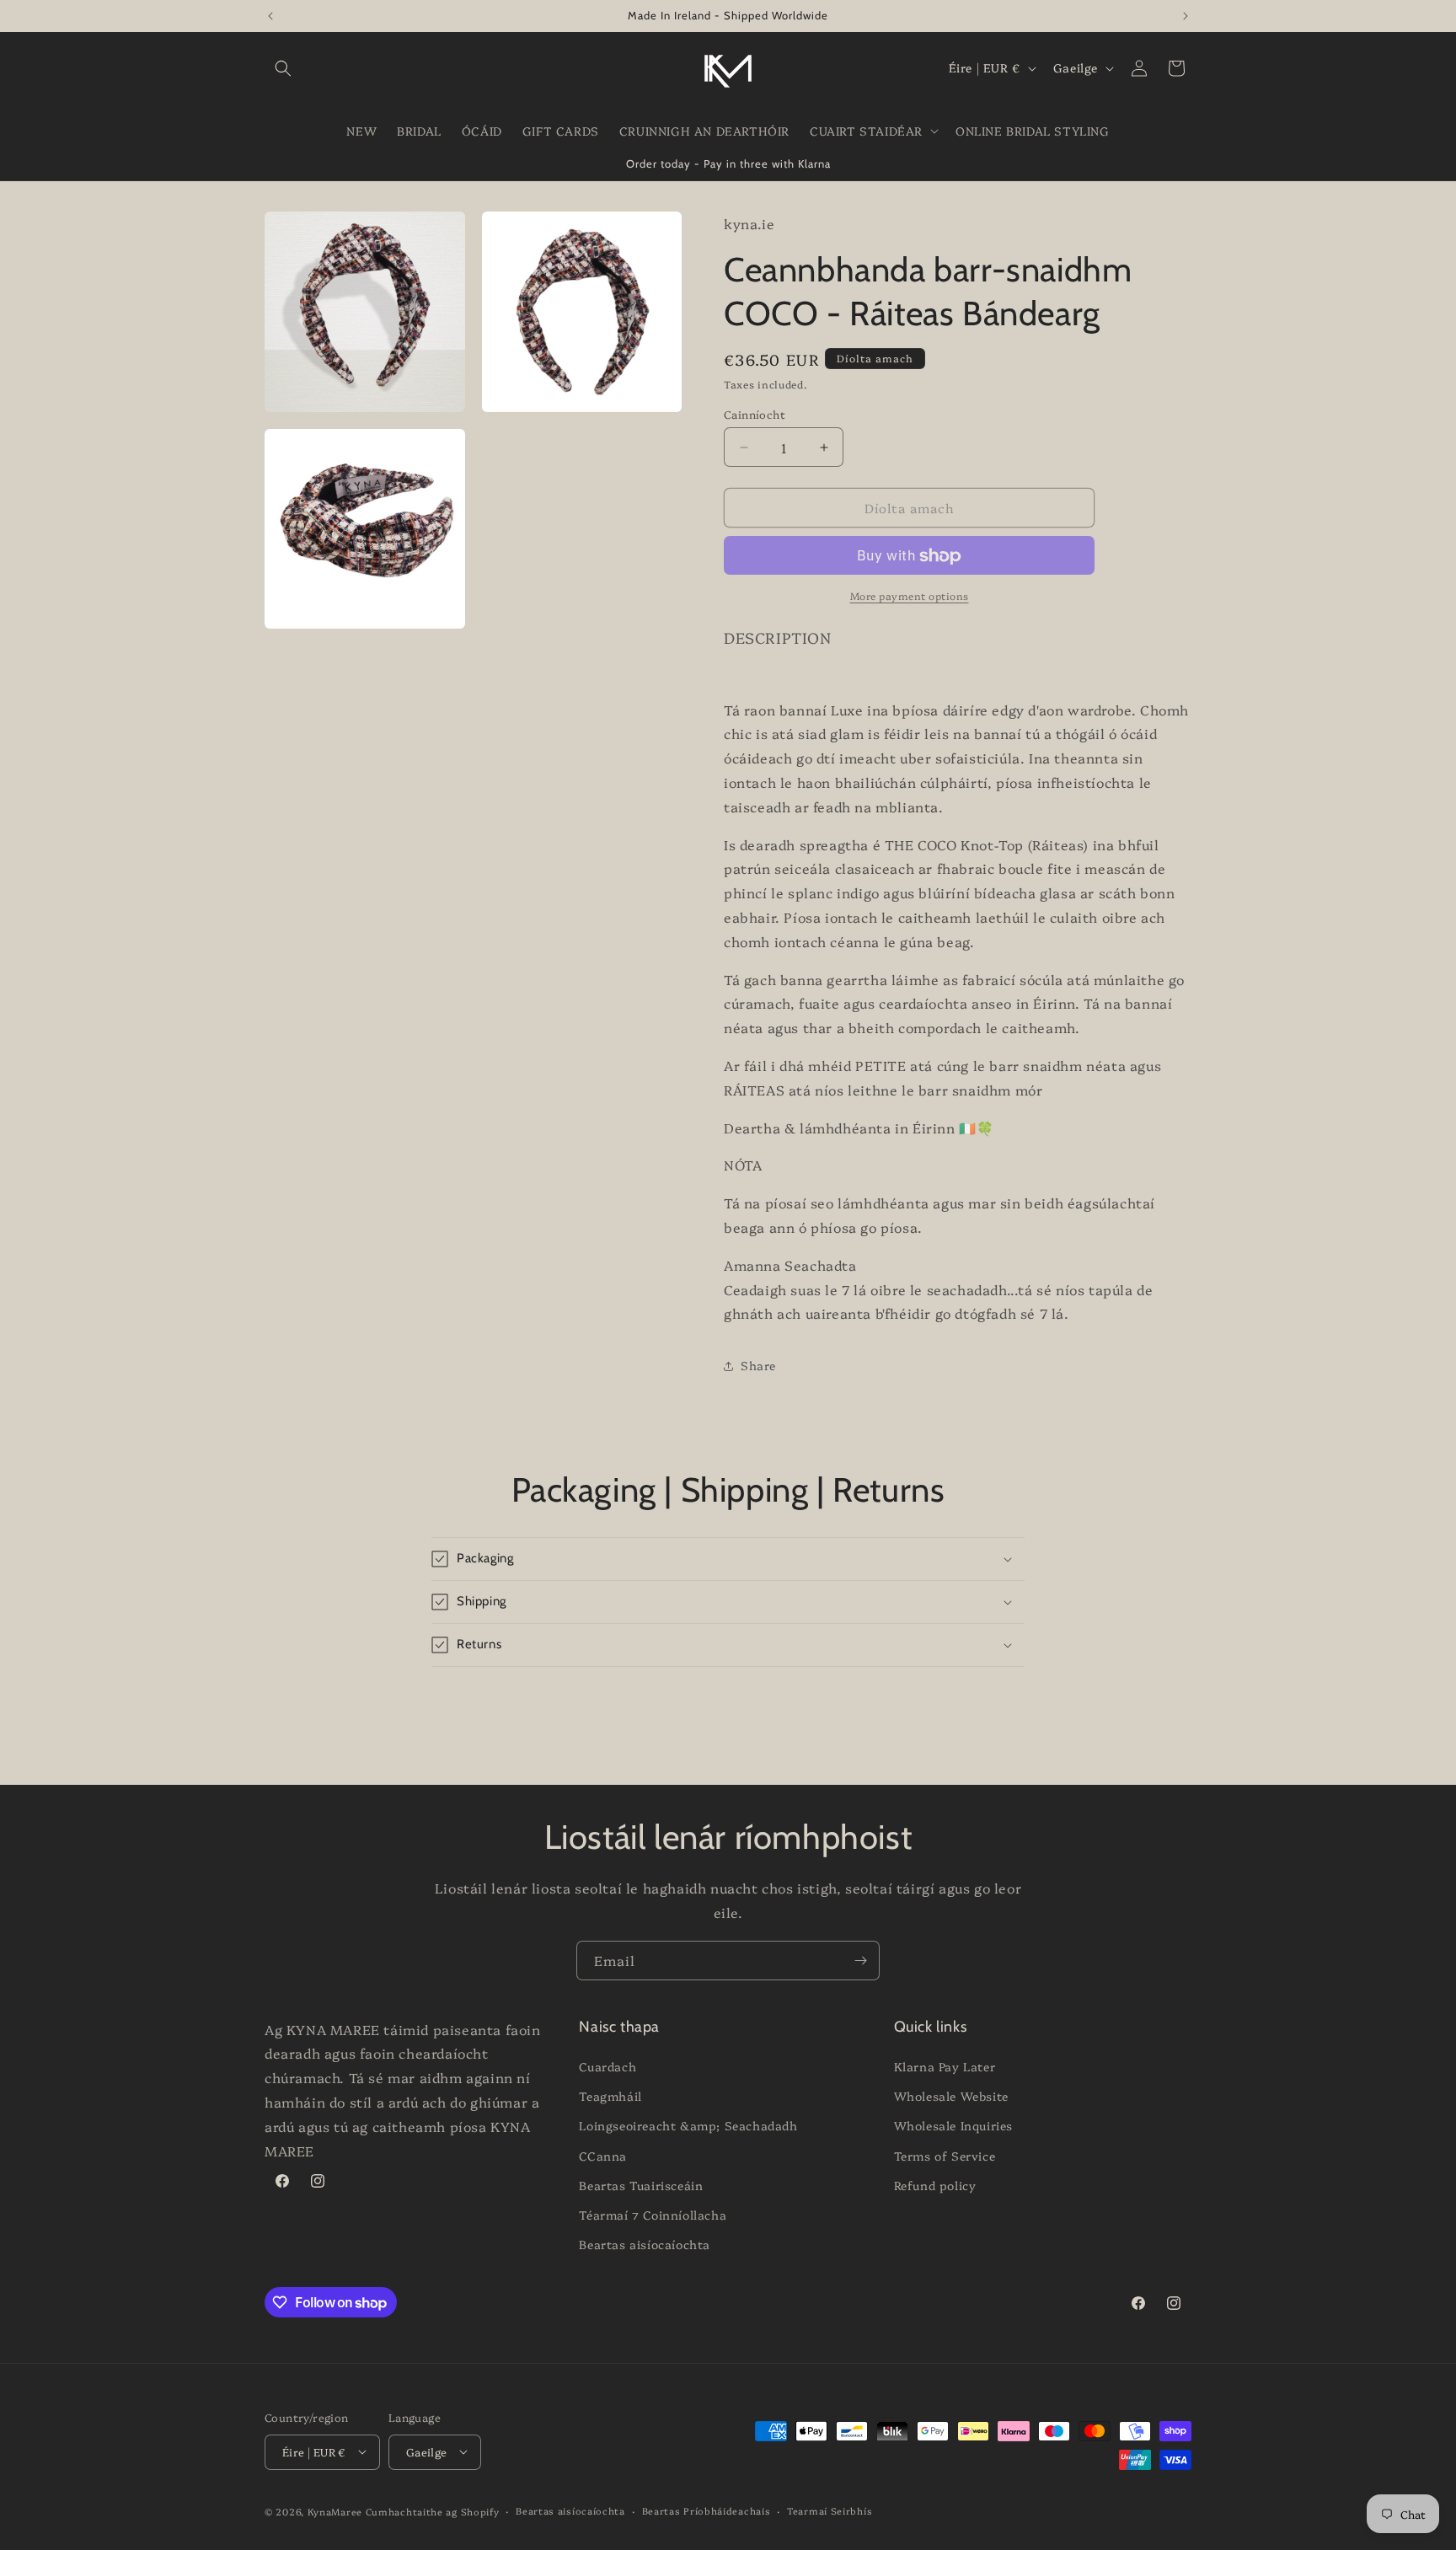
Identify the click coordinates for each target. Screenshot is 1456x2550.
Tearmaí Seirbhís (830, 2510)
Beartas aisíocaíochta (645, 2245)
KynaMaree (335, 2511)
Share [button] (758, 1365)
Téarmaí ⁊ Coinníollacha (653, 2215)
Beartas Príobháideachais (707, 2510)
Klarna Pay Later (945, 2067)
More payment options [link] (910, 596)
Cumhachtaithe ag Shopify (433, 2511)
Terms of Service (945, 2156)
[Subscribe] (860, 1961)
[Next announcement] (1186, 16)
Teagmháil (610, 2097)
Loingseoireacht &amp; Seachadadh (688, 2126)
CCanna (603, 2156)
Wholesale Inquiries (953, 2126)
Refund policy (935, 2185)
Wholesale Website (951, 2097)
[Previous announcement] (270, 16)
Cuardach (608, 2067)
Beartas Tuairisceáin (641, 2185)
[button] (283, 68)
